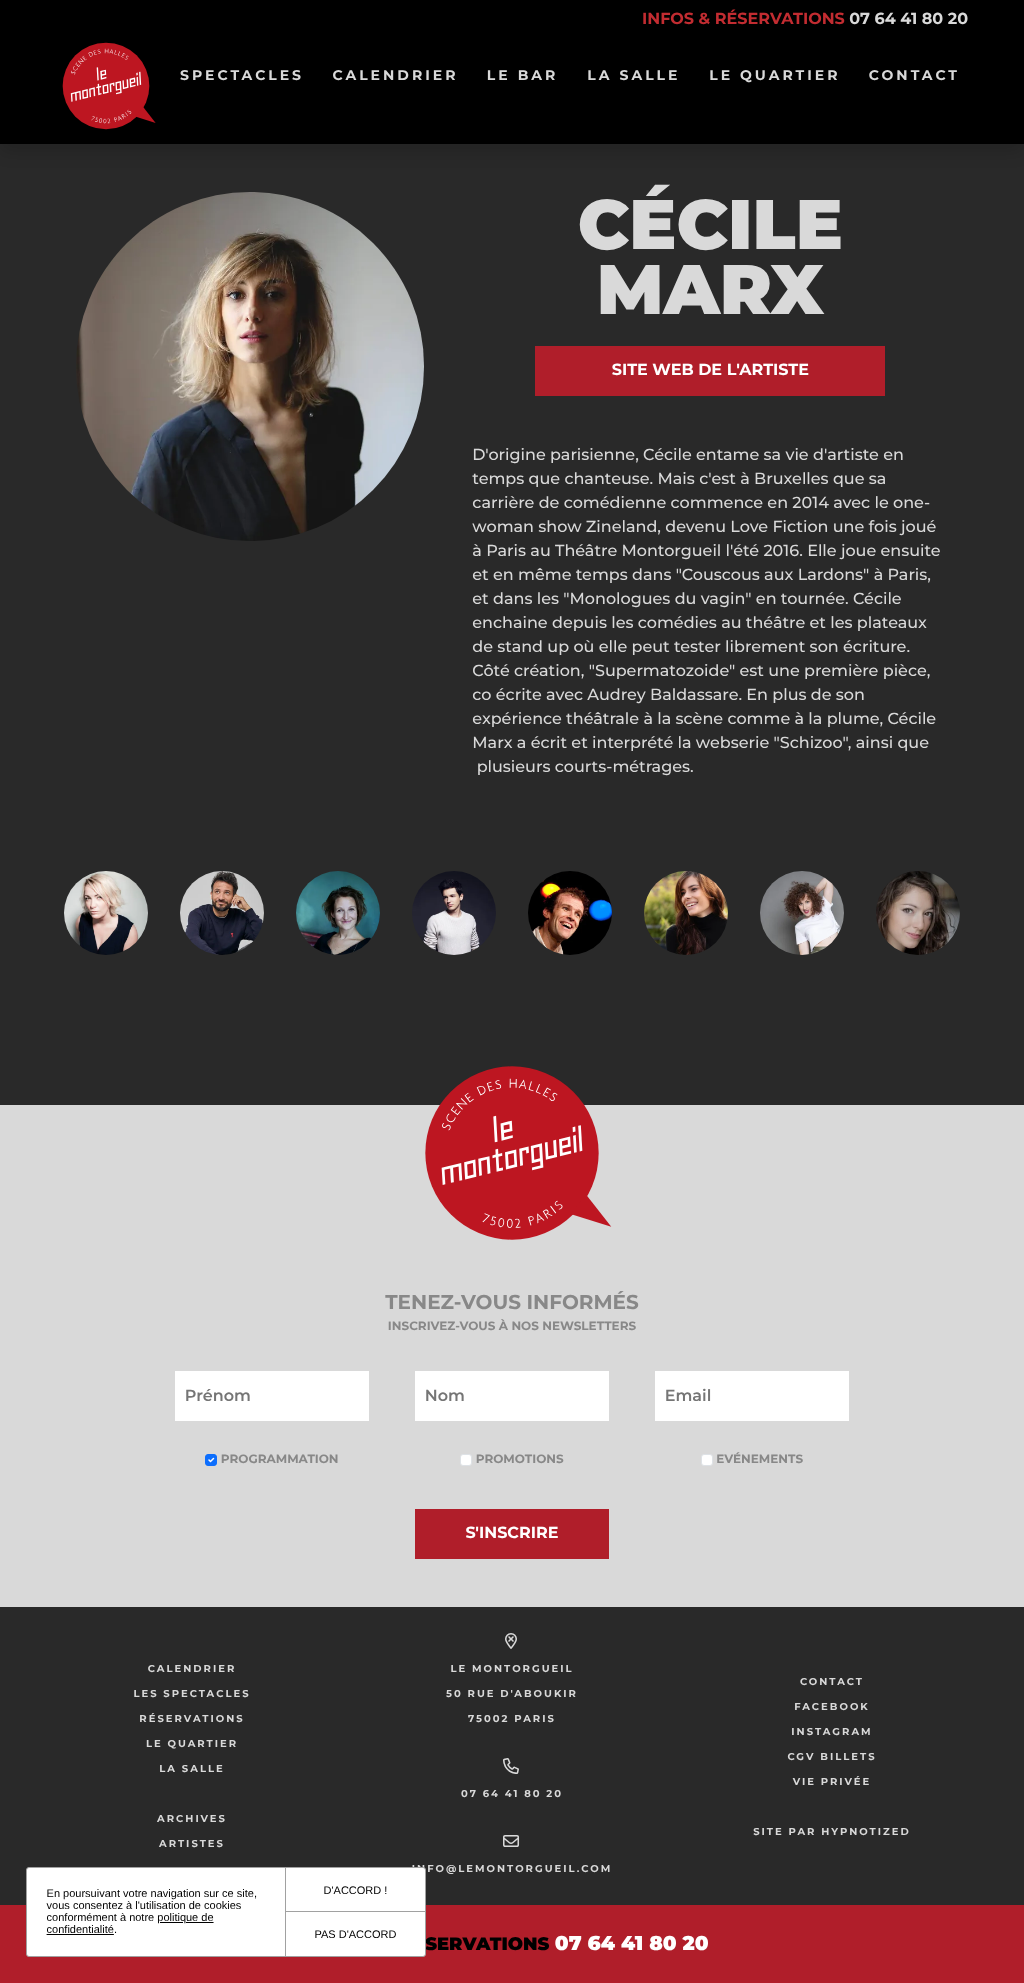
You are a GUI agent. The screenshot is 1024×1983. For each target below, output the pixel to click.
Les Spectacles (191, 1693)
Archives (192, 1818)
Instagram (831, 1731)
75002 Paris (512, 1718)
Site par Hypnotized (832, 1831)
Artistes (192, 1843)
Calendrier (395, 85)
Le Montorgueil (511, 1668)
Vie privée (832, 1781)
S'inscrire (512, 1533)
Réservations (191, 1718)
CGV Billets (831, 1756)
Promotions (517, 1459)
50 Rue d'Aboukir (512, 1693)
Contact (914, 75)
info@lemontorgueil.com (512, 1868)
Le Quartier (774, 85)
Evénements (758, 1459)
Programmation (277, 1459)
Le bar (523, 85)
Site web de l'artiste (710, 370)
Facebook (832, 1706)
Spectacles (242, 85)
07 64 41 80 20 (512, 1793)
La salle (633, 85)
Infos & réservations (805, 19)
